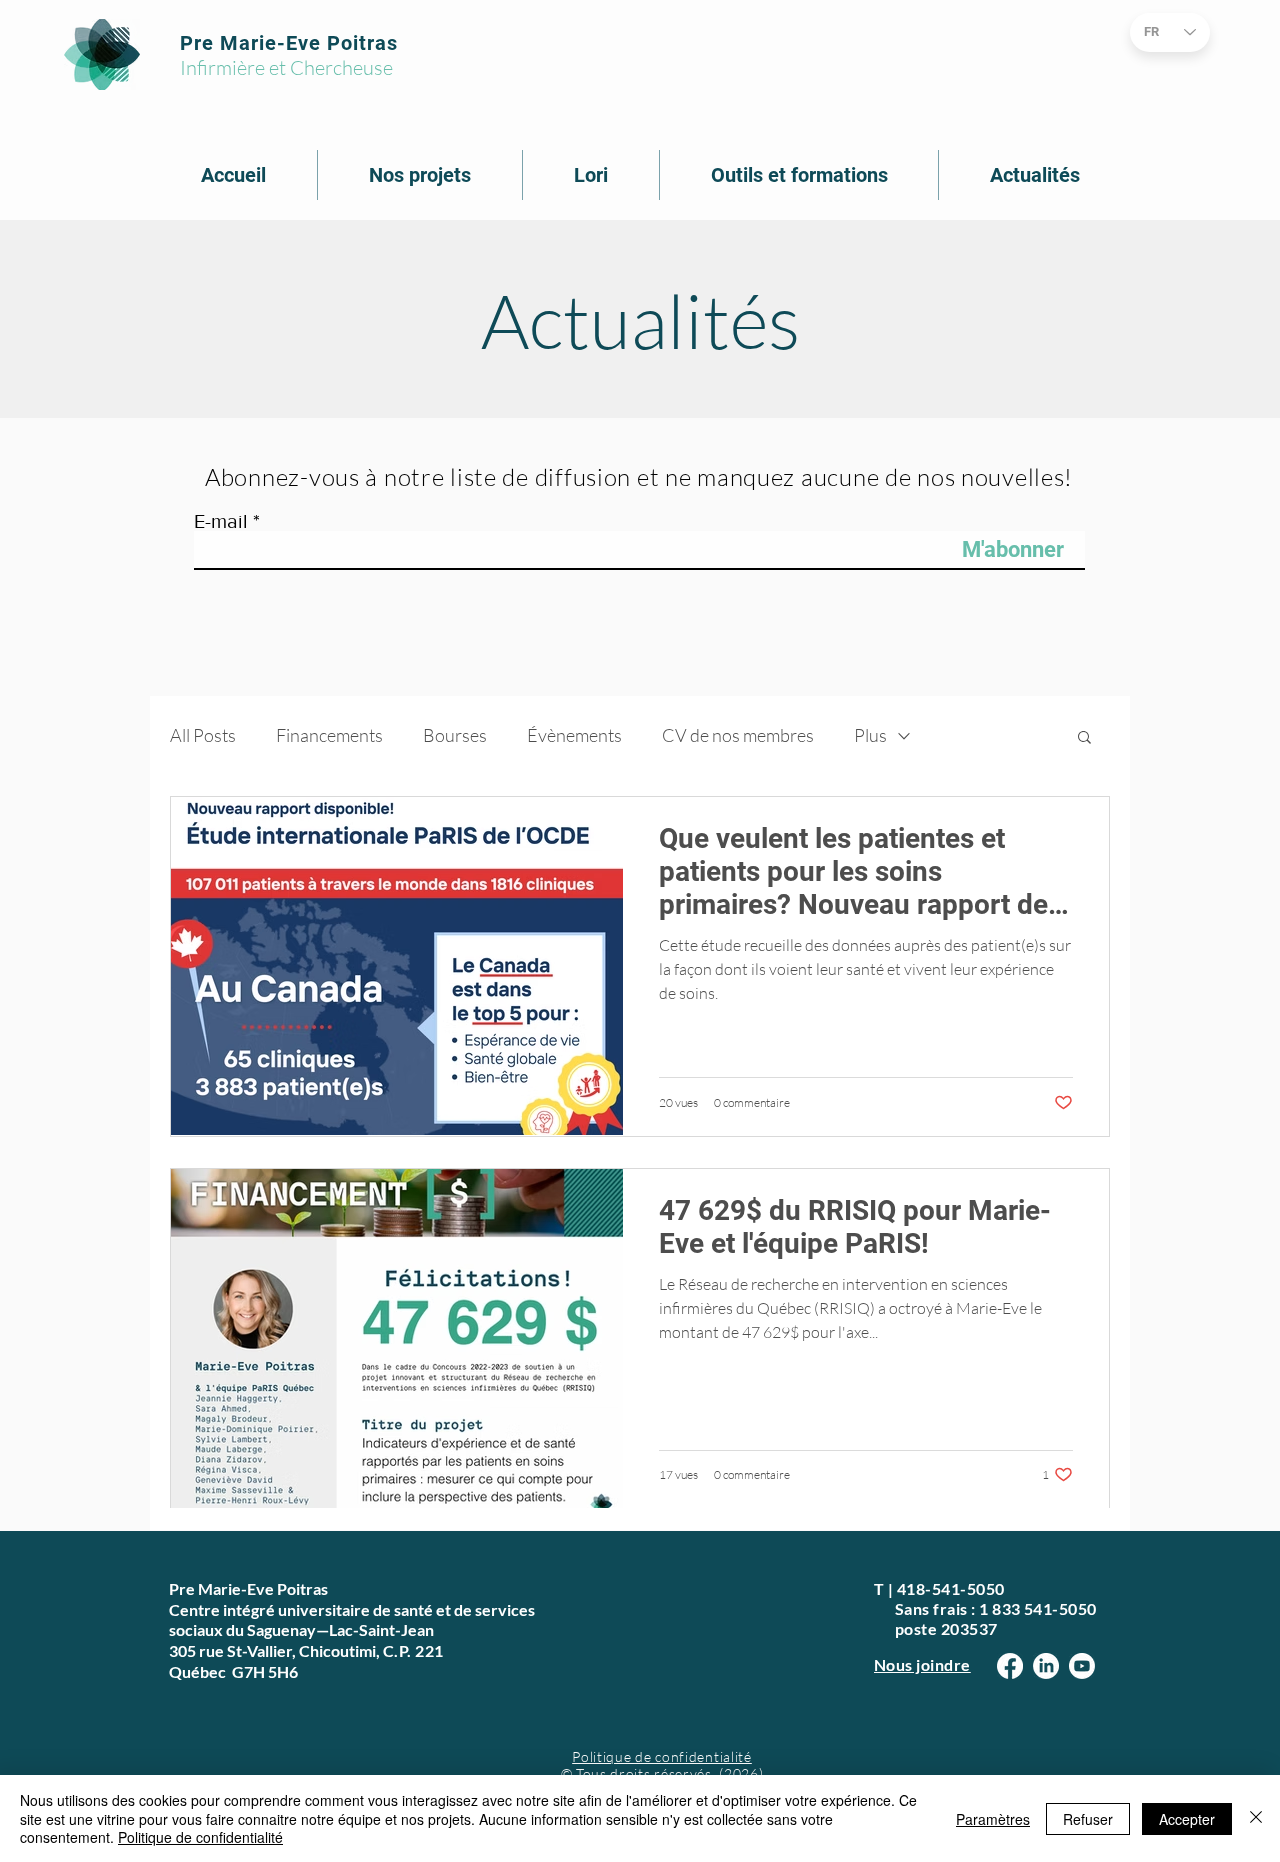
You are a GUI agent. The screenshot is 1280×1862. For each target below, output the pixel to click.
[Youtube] (1082, 1666)
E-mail (221, 521)
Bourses (455, 735)
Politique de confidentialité (662, 1756)
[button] (1084, 738)
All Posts (203, 735)
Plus (870, 735)
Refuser (1088, 1819)
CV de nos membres (738, 735)
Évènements (574, 735)
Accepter (1187, 1819)
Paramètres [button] (993, 1819)
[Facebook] (1010, 1666)
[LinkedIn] (1046, 1666)
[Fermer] (1256, 1818)
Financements (329, 735)
